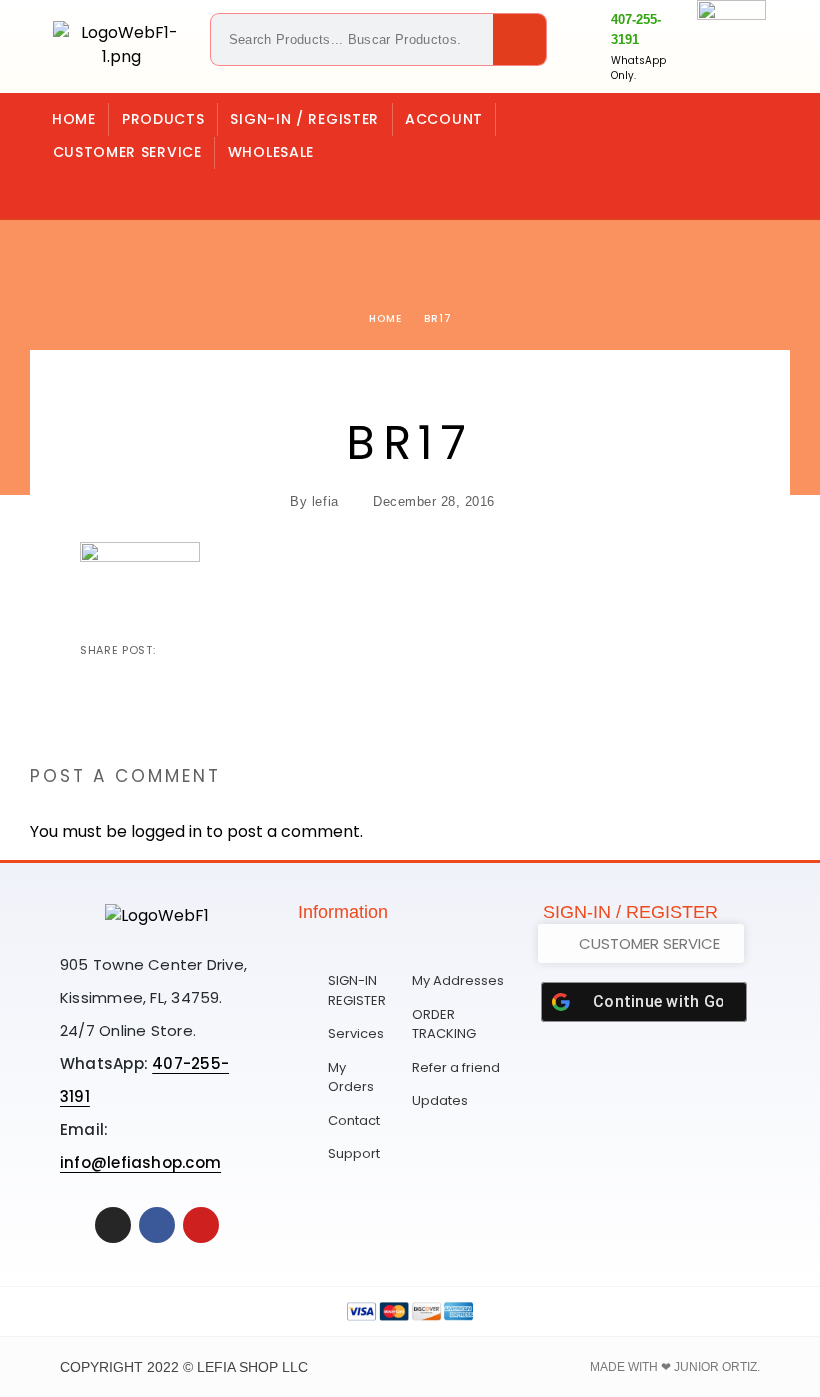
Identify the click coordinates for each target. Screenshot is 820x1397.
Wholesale (271, 152)
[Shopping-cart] (72, 189)
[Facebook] (154, 189)
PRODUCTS (163, 119)
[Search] (519, 39)
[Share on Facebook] (173, 650)
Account (444, 119)
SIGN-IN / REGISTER (304, 119)
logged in (166, 831)
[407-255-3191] (588, 47)
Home (74, 119)
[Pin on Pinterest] (237, 650)
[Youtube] (201, 1225)
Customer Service (127, 152)
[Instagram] (113, 189)
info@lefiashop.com (140, 1162)
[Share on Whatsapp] (269, 650)
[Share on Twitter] (205, 650)
